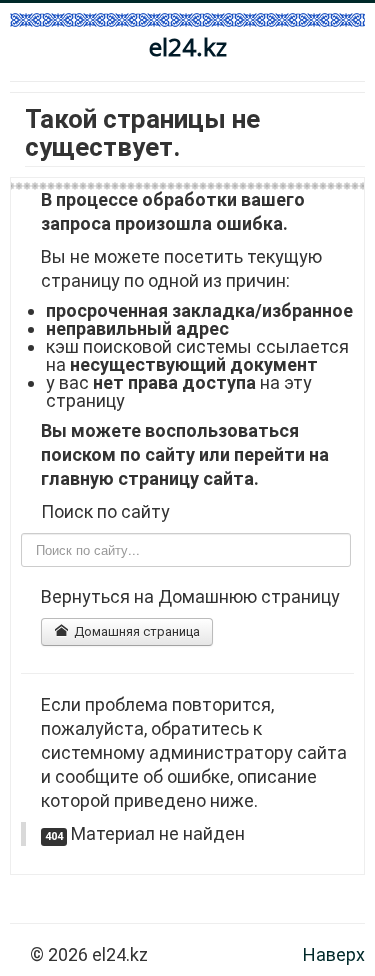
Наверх (334, 954)
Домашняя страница (135, 631)
